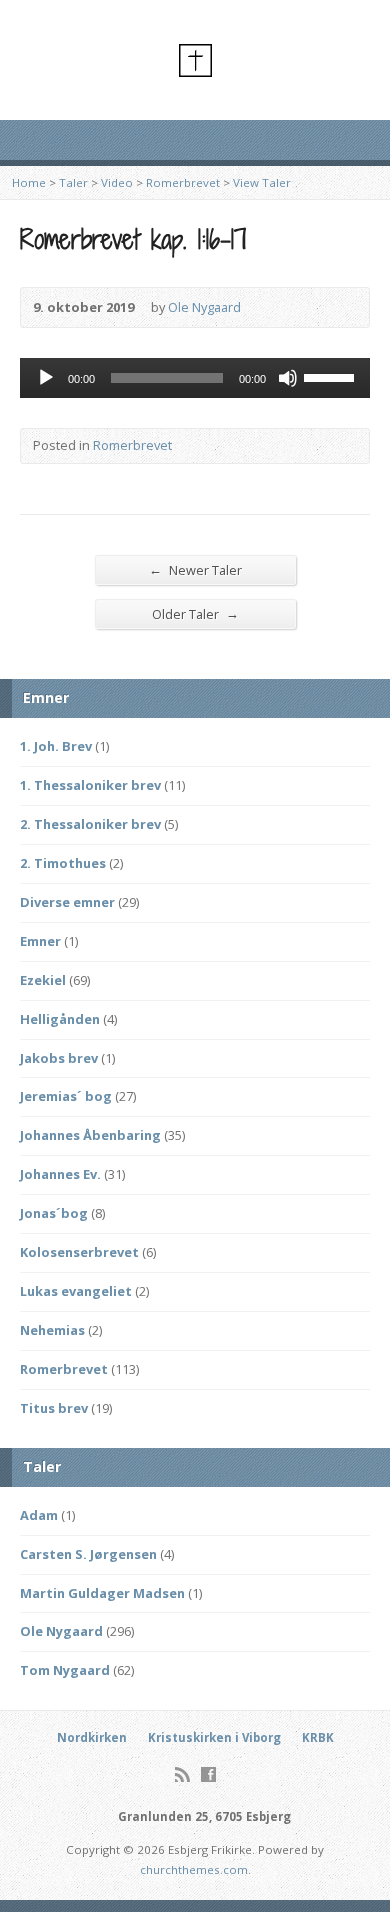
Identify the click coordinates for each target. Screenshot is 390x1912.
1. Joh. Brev (56, 746)
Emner (40, 941)
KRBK (318, 1737)
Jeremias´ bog (66, 1096)
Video (117, 182)
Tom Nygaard (65, 1670)
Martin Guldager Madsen (102, 1593)
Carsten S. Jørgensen (88, 1554)
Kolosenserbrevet (79, 1252)
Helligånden (60, 1019)
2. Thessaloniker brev (90, 824)
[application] (195, 378)
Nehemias (52, 1330)
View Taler (262, 182)
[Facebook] (208, 1774)
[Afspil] (46, 378)
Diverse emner (67, 902)
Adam (39, 1515)
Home (29, 182)
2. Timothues (63, 863)
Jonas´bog (54, 1213)
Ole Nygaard (204, 307)
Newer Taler (195, 569)
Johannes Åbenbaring (90, 1135)
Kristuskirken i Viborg (214, 1737)
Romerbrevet (183, 182)
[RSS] (182, 1774)
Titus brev (54, 1408)
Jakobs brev (59, 1058)
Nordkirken (92, 1737)
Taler (73, 182)
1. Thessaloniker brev (90, 785)
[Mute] (288, 378)
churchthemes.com (194, 1869)
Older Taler (195, 613)
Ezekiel (43, 980)
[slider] (332, 376)
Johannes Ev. (60, 1174)
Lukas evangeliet (76, 1291)
